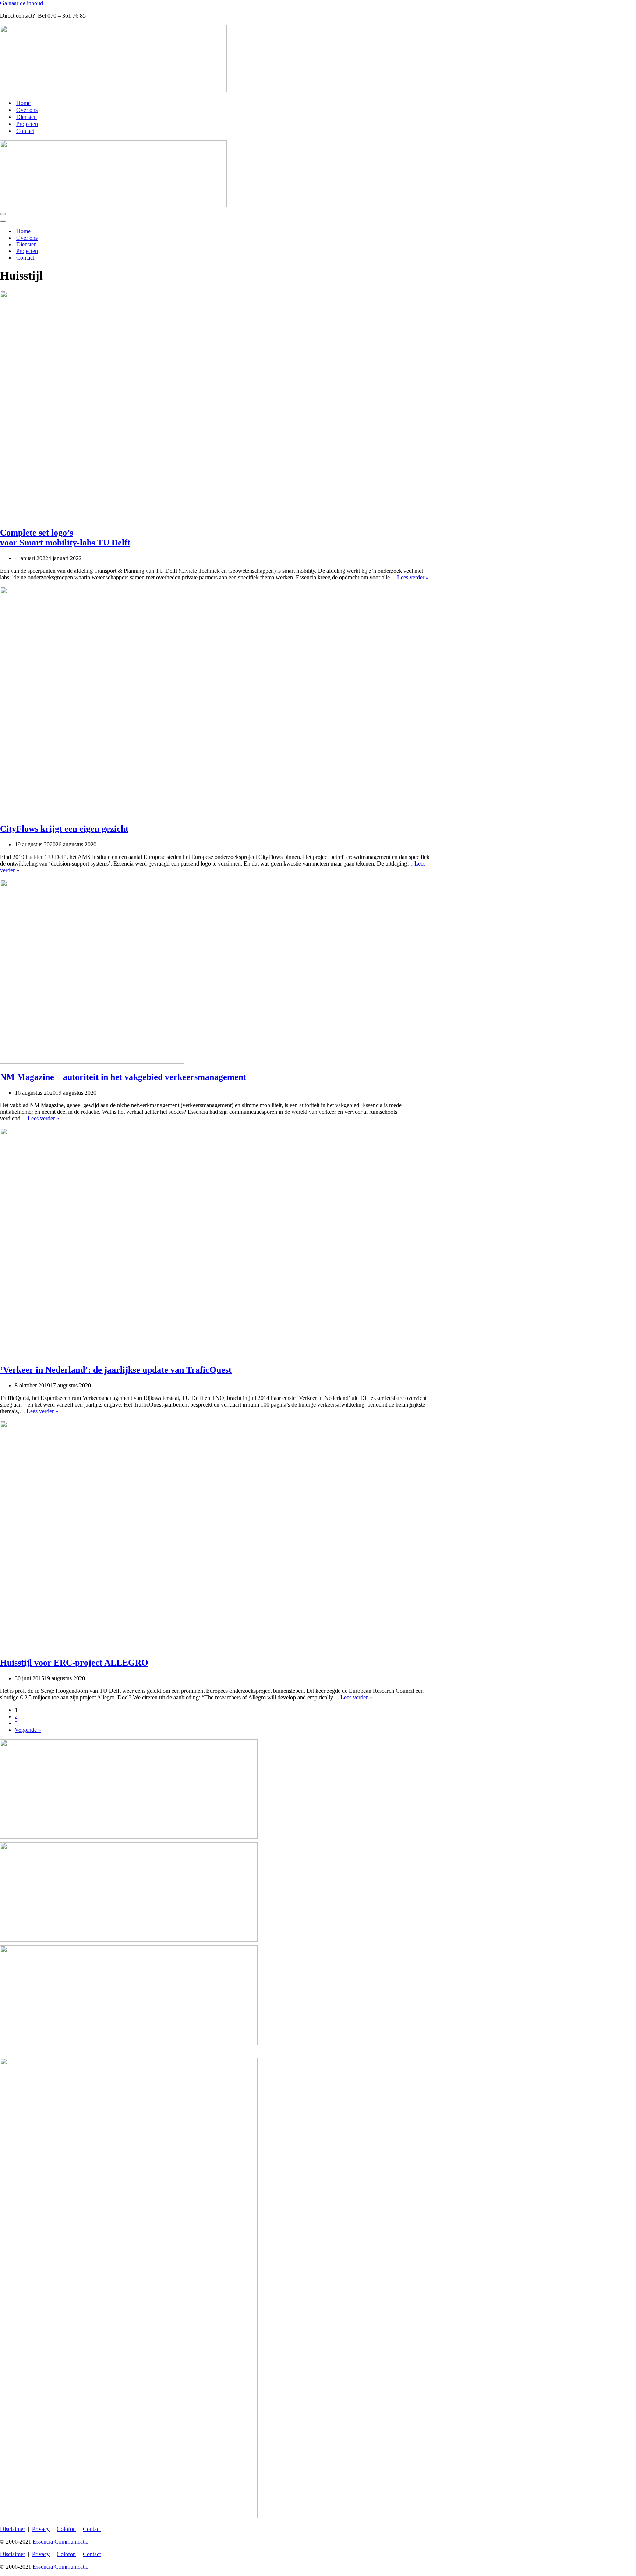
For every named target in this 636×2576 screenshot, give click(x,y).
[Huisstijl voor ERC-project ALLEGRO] (114, 1647)
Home (23, 103)
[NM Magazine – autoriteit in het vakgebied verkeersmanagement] (92, 1062)
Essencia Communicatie (61, 2542)
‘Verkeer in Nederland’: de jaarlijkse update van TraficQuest (116, 1370)
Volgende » (28, 1730)
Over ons (27, 110)
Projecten (27, 124)
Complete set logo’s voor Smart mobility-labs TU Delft (65, 538)
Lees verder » (413, 577)
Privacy (41, 2529)
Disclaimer (13, 2529)
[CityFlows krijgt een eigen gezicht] (171, 813)
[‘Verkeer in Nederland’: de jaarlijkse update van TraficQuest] (171, 1354)
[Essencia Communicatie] (113, 90)
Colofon (66, 2529)
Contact (25, 131)
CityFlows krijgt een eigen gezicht (64, 829)
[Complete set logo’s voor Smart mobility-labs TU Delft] (167, 517)
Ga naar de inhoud (22, 3)
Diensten (26, 117)
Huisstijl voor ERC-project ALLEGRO (74, 1663)
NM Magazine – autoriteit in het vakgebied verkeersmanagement (123, 1077)
